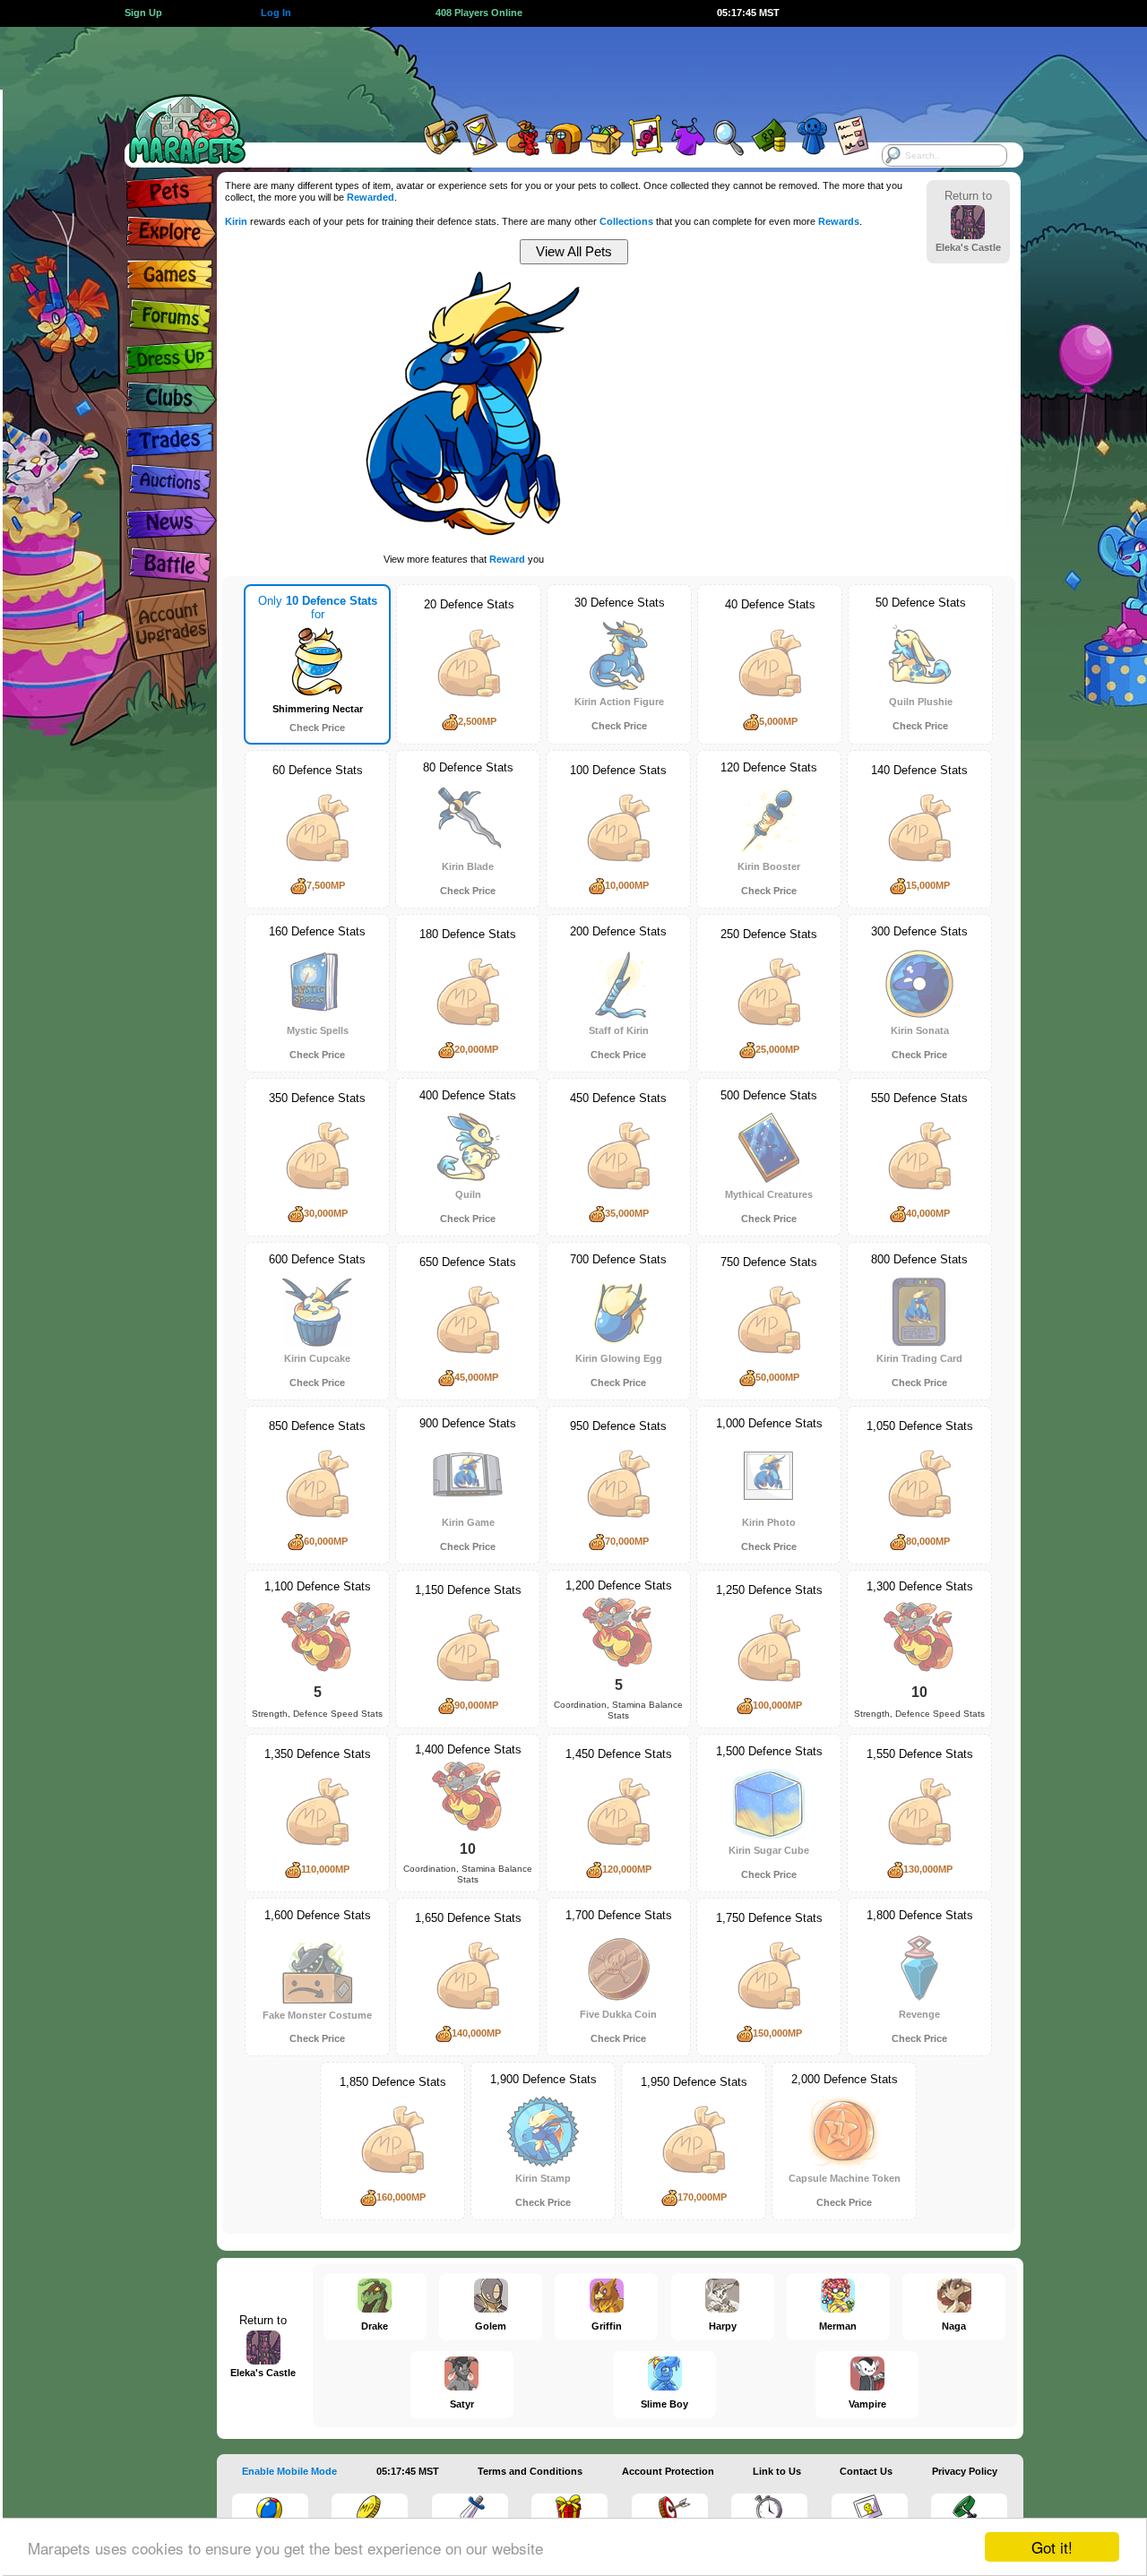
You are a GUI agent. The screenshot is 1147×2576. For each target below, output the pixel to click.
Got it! (1052, 2547)
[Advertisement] (557, 67)
